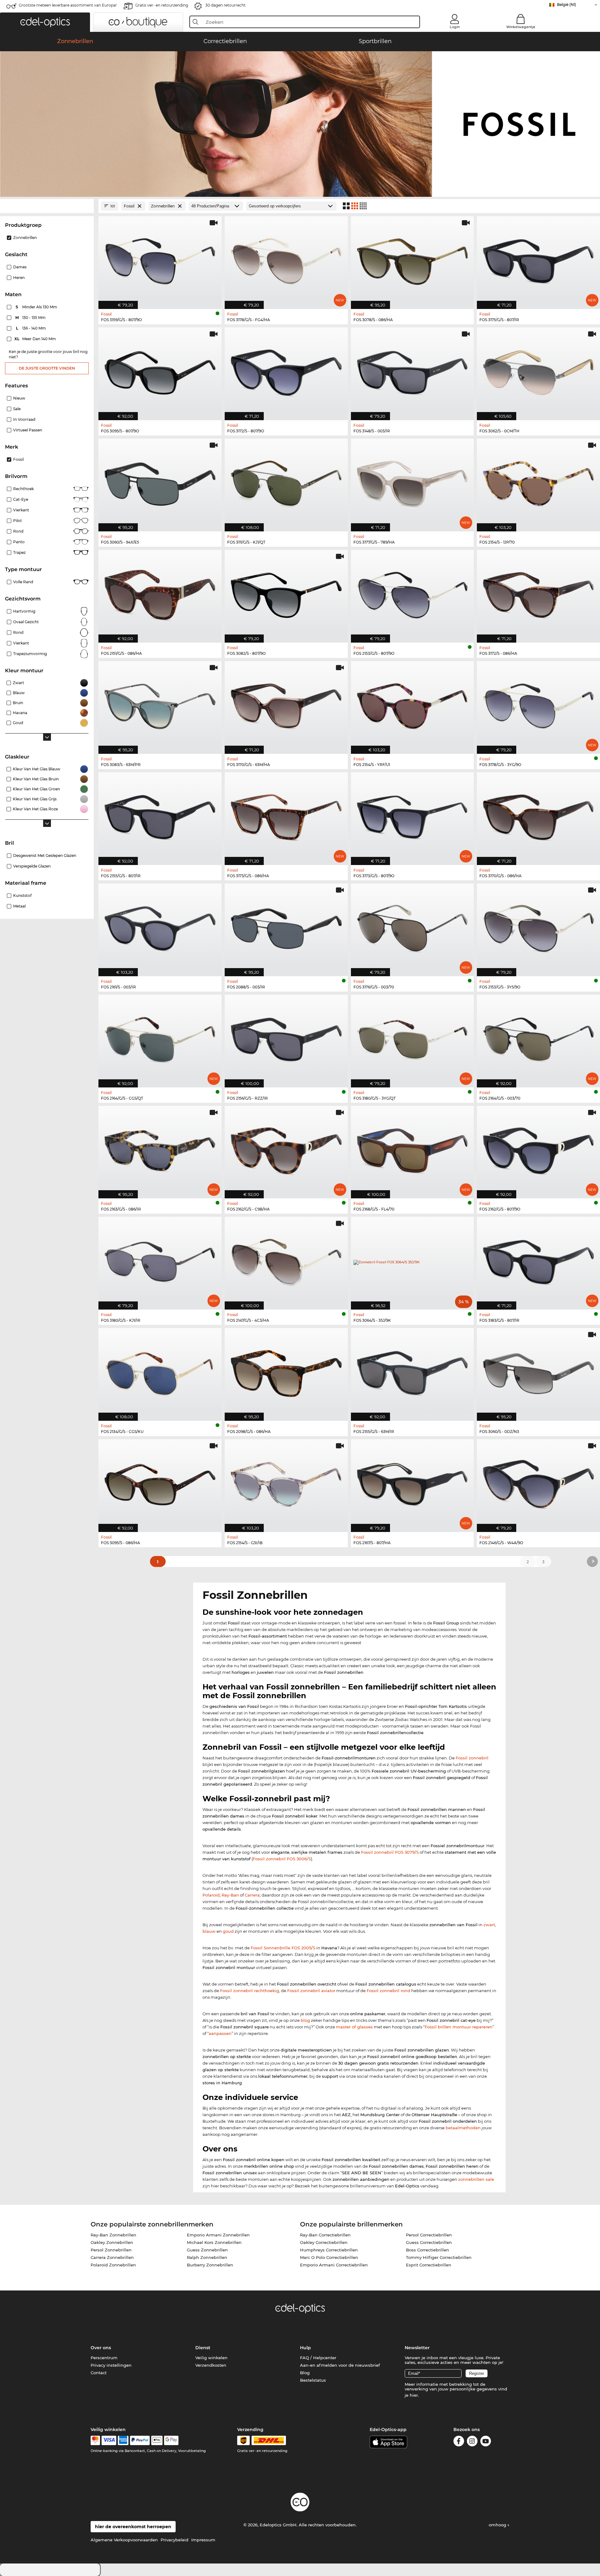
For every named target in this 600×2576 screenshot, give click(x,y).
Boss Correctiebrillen (427, 2250)
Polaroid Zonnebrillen (113, 2265)
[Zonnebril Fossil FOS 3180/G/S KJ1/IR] (160, 1260)
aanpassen (220, 2033)
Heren (19, 278)
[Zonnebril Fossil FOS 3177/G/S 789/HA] (412, 482)
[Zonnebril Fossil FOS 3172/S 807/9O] (286, 370)
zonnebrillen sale (476, 2179)
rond (18, 632)
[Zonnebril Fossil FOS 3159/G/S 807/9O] (160, 259)
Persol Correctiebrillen (429, 2235)
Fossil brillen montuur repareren (459, 2027)
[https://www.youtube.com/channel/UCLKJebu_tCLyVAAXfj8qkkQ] (486, 2442)
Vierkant (21, 510)
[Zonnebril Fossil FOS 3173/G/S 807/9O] (412, 815)
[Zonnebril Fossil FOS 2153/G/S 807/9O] (412, 593)
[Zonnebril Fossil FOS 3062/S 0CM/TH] (538, 370)
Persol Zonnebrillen (111, 2250)
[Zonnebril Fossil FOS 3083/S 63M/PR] (160, 704)
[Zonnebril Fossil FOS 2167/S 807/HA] (412, 1482)
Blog (305, 2373)
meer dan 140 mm (36, 339)
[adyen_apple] (157, 2440)
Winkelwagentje (521, 27)
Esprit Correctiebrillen (429, 2265)
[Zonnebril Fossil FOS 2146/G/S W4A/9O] (538, 1482)
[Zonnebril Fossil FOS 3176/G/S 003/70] (412, 927)
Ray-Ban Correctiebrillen (325, 2235)
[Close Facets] (47, 206)
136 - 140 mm (32, 328)
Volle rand (23, 582)
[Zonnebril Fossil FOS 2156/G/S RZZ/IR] (286, 1038)
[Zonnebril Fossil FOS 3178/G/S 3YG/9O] (538, 704)
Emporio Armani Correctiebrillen (334, 2265)
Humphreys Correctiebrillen (329, 2250)
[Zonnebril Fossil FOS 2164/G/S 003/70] (538, 1038)
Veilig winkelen (211, 2358)
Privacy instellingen (111, 2365)
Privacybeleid (175, 2540)
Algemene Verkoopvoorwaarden (124, 2540)
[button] (45, 22)
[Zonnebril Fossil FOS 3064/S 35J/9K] (412, 1260)
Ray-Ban (230, 1895)
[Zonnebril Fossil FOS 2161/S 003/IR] (160, 927)
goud (228, 1931)
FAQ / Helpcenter (318, 2358)
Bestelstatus (313, 2380)
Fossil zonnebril (472, 1758)
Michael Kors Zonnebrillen (214, 2242)
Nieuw (19, 398)
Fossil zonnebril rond (388, 1991)
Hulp (305, 2348)
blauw (209, 1931)
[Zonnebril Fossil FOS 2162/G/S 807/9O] (538, 1149)
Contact (99, 2373)
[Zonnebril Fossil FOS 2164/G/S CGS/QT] (160, 1038)
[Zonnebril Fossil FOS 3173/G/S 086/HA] (286, 815)
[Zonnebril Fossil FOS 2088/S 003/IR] (286, 927)
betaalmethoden (463, 2128)
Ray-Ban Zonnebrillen (113, 2235)
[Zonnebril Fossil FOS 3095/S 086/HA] (160, 1482)
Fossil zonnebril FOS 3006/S (282, 1859)
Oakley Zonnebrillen (112, 2242)
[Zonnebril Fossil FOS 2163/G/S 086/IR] (160, 1149)
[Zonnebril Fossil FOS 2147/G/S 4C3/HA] (286, 1260)
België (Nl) (566, 5)
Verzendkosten (211, 2365)
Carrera (252, 1895)
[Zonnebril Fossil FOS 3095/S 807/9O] (160, 370)
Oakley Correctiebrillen (324, 2242)
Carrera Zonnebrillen (112, 2257)
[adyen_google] (171, 2440)
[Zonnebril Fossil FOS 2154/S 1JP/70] (538, 482)
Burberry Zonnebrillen (210, 2265)
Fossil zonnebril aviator (311, 1991)
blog (305, 2020)
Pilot (17, 521)
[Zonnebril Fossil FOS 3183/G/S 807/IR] (538, 1260)
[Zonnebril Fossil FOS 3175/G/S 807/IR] (538, 259)
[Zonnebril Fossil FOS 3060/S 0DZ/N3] (538, 1371)
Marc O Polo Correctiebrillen (329, 2257)
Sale (17, 409)
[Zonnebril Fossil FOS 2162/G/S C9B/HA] (286, 1149)
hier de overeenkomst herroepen (133, 2527)
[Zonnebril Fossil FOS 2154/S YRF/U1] (412, 704)
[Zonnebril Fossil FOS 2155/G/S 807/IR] (160, 815)
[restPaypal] (140, 2440)
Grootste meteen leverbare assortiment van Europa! (68, 5)
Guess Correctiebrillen (429, 2242)
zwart (489, 1925)
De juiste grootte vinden (47, 368)
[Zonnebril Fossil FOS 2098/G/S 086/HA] (286, 1371)
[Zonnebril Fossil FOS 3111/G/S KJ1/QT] (286, 482)
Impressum (203, 2540)
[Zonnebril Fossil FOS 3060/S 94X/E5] (160, 482)
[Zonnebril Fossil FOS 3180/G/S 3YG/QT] (412, 1038)
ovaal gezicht (26, 622)
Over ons (101, 2348)
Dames (20, 267)
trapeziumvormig (30, 654)
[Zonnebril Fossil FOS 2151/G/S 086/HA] (160, 593)
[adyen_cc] (95, 2440)
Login (455, 27)
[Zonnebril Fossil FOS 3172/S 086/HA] (538, 593)
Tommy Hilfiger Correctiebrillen (439, 2257)
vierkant (21, 643)
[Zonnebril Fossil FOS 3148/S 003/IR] (412, 370)
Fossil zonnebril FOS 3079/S (390, 1852)
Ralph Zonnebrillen (207, 2257)
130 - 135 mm (31, 318)
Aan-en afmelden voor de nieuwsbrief (340, 2365)
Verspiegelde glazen (32, 866)
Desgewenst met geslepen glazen (45, 855)
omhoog (498, 2525)
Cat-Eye (21, 499)
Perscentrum (104, 2358)
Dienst (203, 2348)
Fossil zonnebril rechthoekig (250, 1991)
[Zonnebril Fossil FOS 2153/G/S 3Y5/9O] (538, 927)
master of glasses (354, 2027)
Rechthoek (23, 489)
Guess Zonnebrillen (207, 2250)
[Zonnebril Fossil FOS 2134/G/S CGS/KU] (160, 1371)
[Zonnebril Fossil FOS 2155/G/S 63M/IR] (412, 1371)
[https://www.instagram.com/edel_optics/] (472, 2442)
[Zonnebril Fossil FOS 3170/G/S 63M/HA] (286, 704)
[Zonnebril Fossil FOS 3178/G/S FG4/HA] (286, 259)
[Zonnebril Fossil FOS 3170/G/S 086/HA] (538, 815)
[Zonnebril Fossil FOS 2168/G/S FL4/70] (412, 1149)
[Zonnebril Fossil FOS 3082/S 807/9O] (286, 593)
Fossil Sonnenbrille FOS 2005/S (283, 1948)
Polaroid (211, 1895)
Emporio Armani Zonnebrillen (218, 2235)
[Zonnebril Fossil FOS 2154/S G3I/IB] (286, 1482)
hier (414, 2395)
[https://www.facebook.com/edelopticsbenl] (459, 2442)
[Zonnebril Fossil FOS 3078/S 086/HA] (412, 259)
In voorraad (24, 419)
